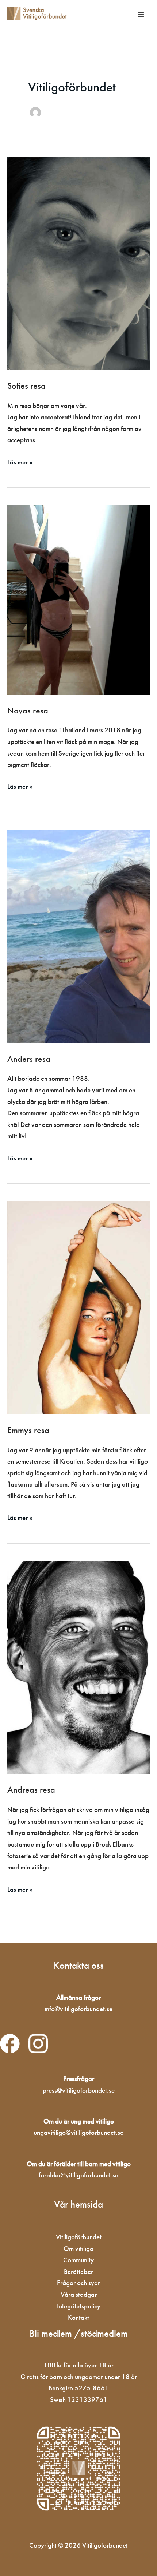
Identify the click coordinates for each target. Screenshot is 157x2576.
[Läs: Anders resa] (78, 936)
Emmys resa (28, 1430)
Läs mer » (20, 462)
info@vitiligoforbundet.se (78, 2009)
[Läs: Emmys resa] (78, 1307)
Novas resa (28, 711)
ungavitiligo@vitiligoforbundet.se (78, 2132)
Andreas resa (31, 1790)
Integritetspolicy (79, 2306)
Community (78, 2260)
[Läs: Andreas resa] (78, 1667)
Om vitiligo (78, 2249)
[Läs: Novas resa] (78, 599)
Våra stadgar (79, 2294)
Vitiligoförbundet (79, 2237)
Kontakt (78, 2317)
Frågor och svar (78, 2283)
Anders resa (29, 1059)
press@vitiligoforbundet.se (79, 2090)
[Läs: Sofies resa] (78, 263)
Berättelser (78, 2272)
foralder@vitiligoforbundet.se (78, 2175)
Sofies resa (26, 386)
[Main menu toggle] (141, 14)
